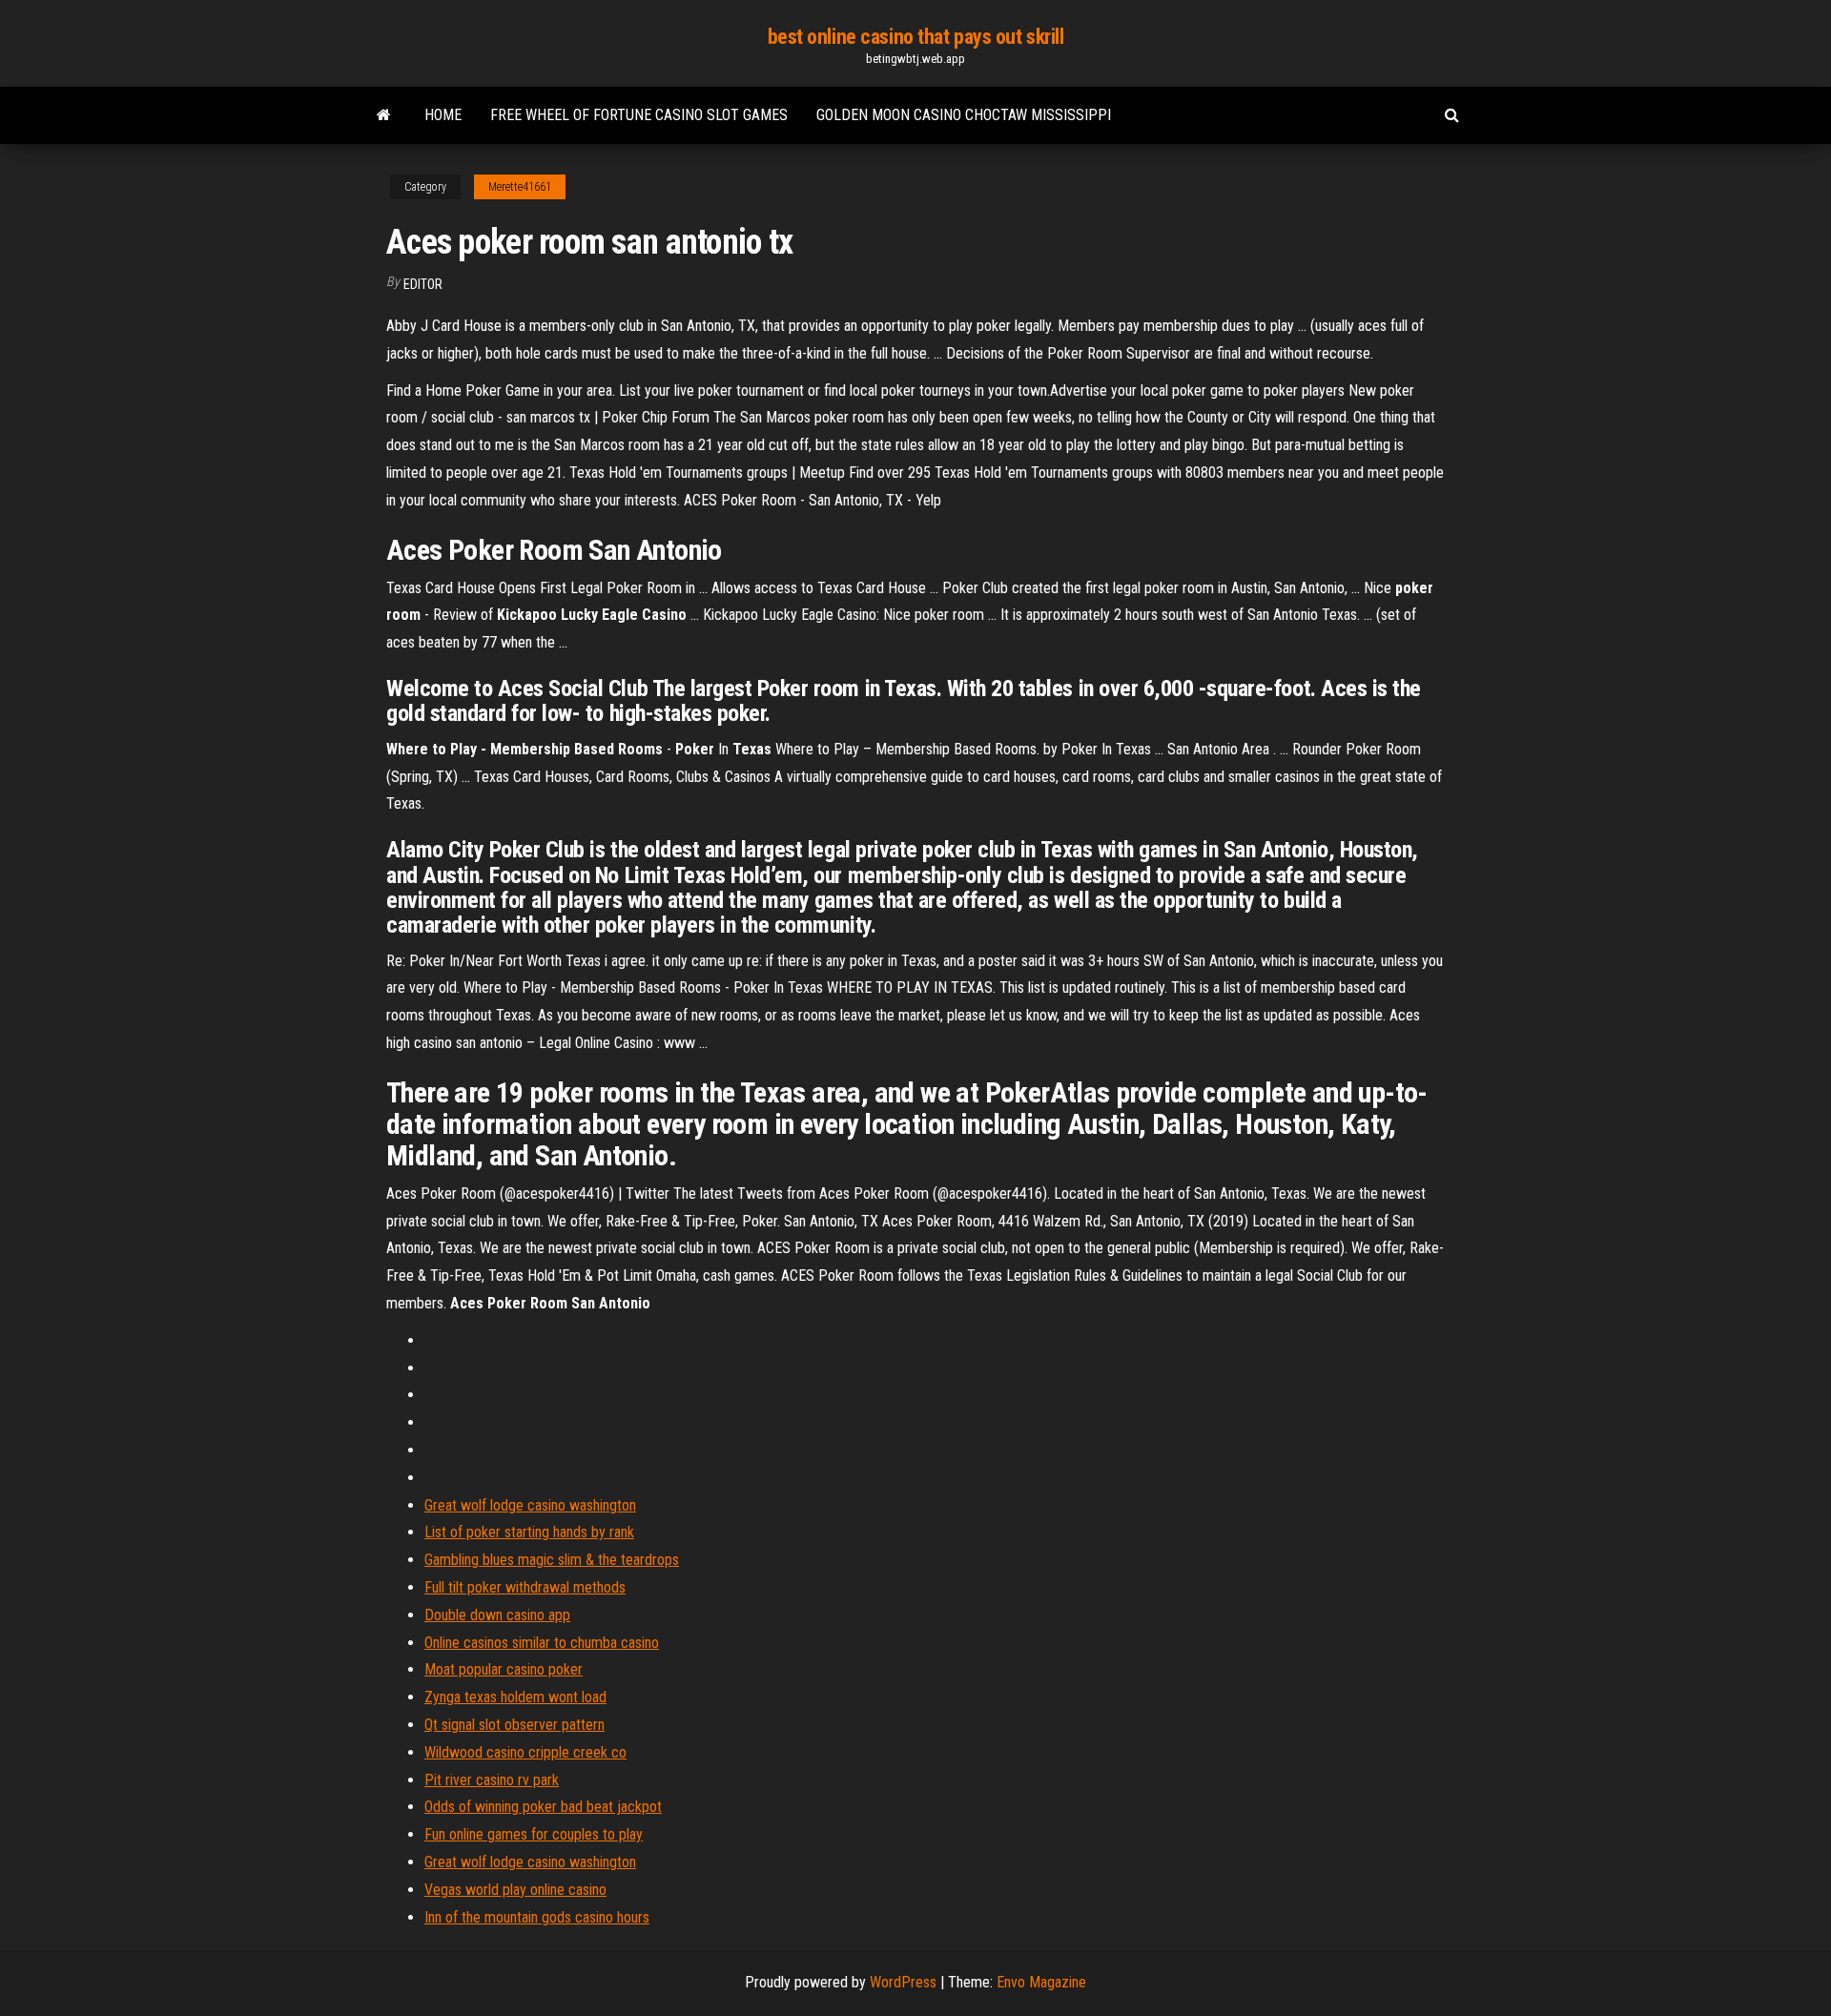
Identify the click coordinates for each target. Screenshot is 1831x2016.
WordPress (903, 1982)
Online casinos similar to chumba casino (542, 1643)
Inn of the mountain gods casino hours (537, 1917)
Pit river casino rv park (492, 1780)
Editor (423, 284)
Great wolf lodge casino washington (530, 1505)
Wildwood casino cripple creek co (525, 1752)
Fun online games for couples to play (534, 1834)
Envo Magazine (1041, 1982)
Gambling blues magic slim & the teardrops (552, 1560)
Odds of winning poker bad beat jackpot (543, 1807)
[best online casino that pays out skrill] (384, 115)
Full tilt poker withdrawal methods (525, 1587)
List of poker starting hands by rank (529, 1532)
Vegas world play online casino (515, 1890)
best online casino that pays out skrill (916, 37)
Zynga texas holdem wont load (515, 1697)
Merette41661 (520, 187)
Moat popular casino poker (504, 1669)
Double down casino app (497, 1615)
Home (443, 115)
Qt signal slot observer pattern (514, 1725)
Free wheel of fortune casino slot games (639, 115)
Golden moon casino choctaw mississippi (964, 115)
